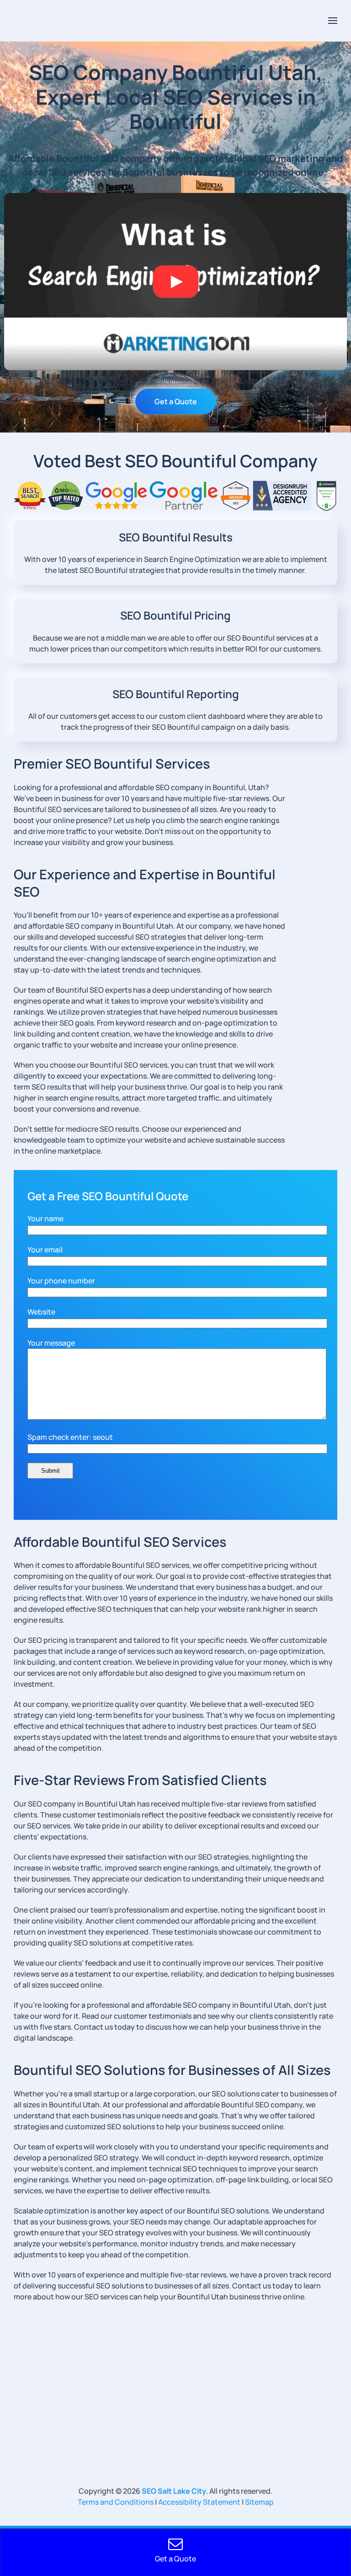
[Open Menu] (333, 21)
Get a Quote (176, 401)
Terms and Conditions (116, 2502)
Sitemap (259, 2502)
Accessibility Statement (199, 2502)
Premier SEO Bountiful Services (112, 764)
